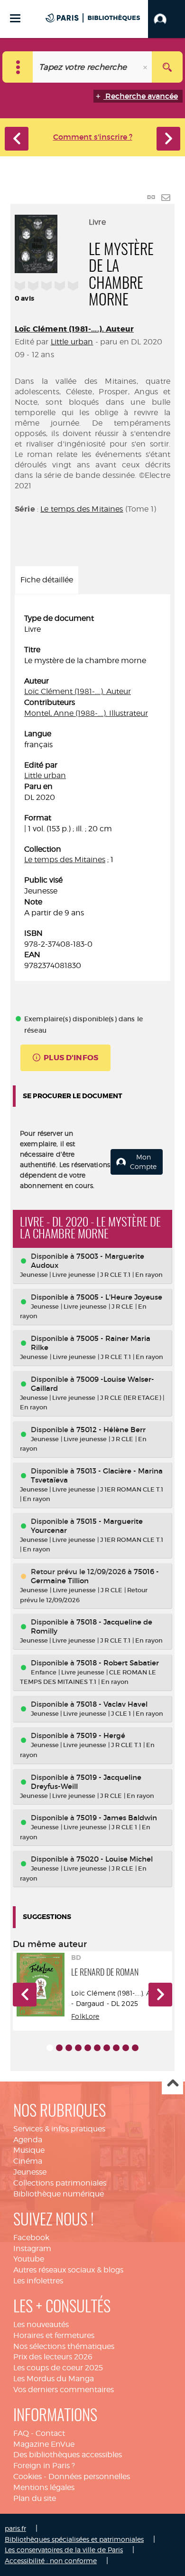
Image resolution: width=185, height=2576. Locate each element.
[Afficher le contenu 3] (69, 2048)
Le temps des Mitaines (82, 509)
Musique (29, 2150)
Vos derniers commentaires (64, 2390)
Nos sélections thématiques (64, 2346)
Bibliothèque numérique (59, 2194)
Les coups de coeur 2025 (58, 2368)
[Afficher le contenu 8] (116, 2048)
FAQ (21, 2433)
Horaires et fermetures (54, 2335)
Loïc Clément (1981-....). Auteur (74, 329)
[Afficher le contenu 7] (107, 2048)
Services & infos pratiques (59, 2129)
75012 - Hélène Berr (111, 1430)
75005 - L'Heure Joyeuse (119, 1297)
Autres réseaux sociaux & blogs (68, 2270)
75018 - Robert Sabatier (118, 1663)
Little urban (72, 342)
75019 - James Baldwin (117, 1818)
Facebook (31, 2238)
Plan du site (35, 2498)
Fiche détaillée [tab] (47, 580)
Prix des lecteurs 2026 (53, 2357)
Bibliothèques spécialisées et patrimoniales (74, 2539)
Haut (172, 2084)
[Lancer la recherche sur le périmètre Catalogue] (167, 67)
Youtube (29, 2259)
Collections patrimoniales (60, 2183)
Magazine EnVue (44, 2444)
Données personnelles (89, 2476)
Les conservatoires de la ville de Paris (64, 2550)
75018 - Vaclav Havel (112, 1704)
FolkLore (85, 2016)
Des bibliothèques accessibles (68, 2455)
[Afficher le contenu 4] (78, 2048)
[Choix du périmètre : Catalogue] (18, 67)
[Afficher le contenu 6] (97, 2048)
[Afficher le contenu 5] (88, 2048)
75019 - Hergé (101, 1735)
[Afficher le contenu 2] (59, 2048)
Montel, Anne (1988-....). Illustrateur (86, 713)
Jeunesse (30, 2172)
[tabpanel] (92, 792)
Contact (50, 2433)
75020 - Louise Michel (115, 1859)
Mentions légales (44, 2487)
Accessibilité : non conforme (51, 2561)
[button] (166, 19)
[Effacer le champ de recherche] (146, 67)
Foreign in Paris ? (44, 2466)
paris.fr (15, 2528)
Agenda (28, 2140)
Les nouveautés (41, 2324)
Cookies (28, 2476)
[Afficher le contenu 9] (126, 2048)
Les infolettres (38, 2281)
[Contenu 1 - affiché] (50, 2048)
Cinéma (28, 2161)
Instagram (32, 2248)
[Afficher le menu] (15, 18)
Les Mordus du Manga (54, 2379)
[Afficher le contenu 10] (135, 2048)
